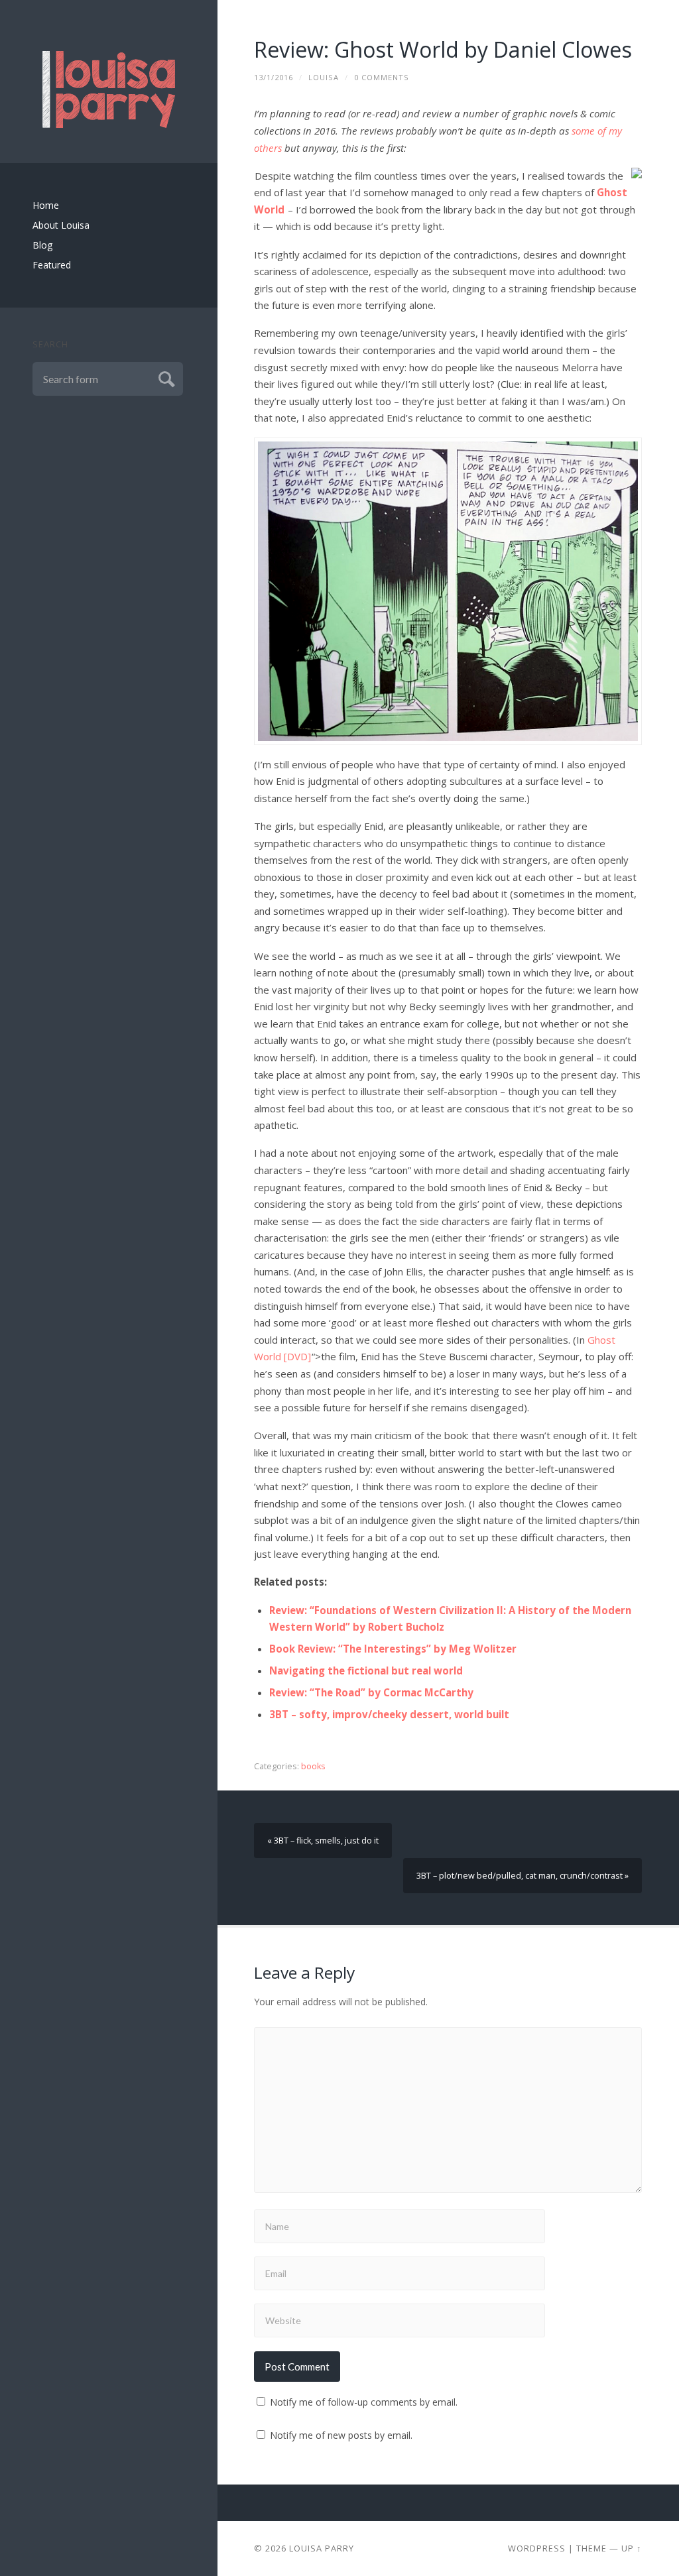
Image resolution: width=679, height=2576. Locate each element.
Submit (165, 378)
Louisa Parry (322, 2548)
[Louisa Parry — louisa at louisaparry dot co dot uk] (109, 89)
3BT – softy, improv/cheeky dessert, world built (389, 1714)
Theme (591, 2548)
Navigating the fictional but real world (366, 1670)
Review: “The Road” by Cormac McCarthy (371, 1692)
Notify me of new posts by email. (341, 2435)
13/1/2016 (274, 77)
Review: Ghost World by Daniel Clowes (443, 49)
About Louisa (61, 225)
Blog (42, 245)
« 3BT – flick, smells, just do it (323, 1841)
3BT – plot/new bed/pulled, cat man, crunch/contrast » (523, 1876)
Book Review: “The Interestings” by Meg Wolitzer (393, 1649)
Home (46, 205)
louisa (324, 77)
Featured (52, 265)
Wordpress (537, 2548)
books (313, 1766)
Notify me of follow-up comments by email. (364, 2402)
